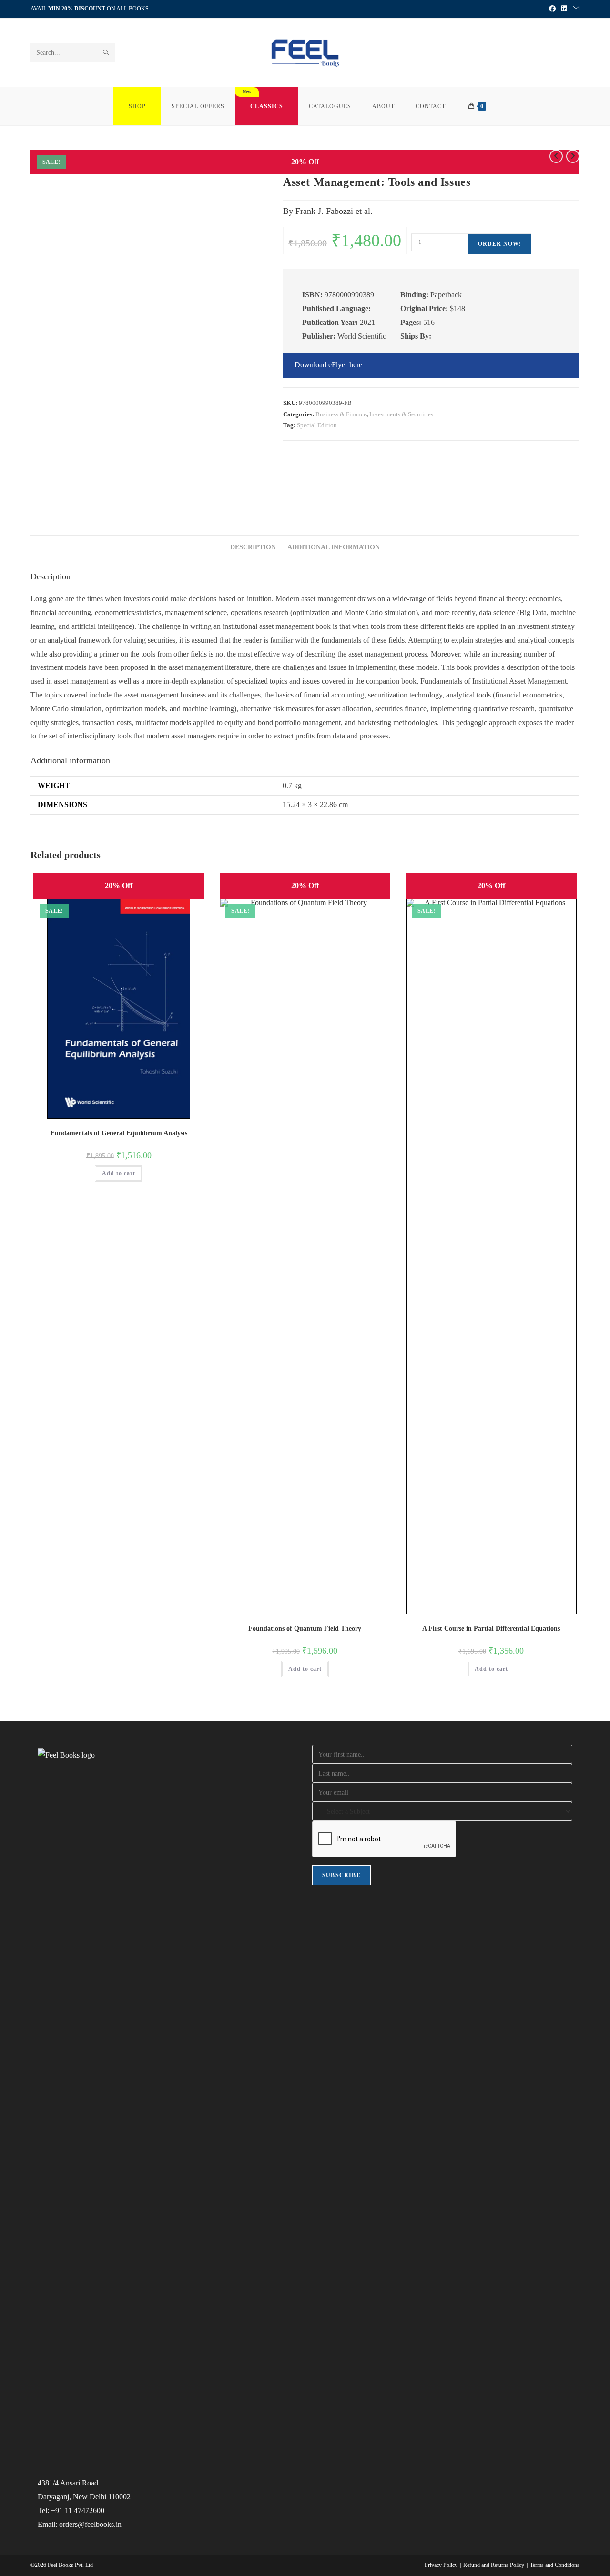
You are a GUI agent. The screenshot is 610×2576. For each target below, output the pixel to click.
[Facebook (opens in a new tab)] (552, 9)
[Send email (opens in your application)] (575, 9)
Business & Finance (341, 414)
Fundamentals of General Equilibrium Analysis (119, 1133)
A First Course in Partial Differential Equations (491, 1629)
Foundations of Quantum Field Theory (305, 1629)
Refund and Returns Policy (494, 2565)
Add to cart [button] (119, 1173)
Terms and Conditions (555, 2565)
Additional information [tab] (334, 547)
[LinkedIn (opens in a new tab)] (564, 9)
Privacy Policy (441, 2565)
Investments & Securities (401, 414)
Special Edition (317, 425)
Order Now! (500, 244)
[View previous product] (556, 156)
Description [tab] (253, 547)
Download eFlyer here (328, 365)
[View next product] (573, 156)
